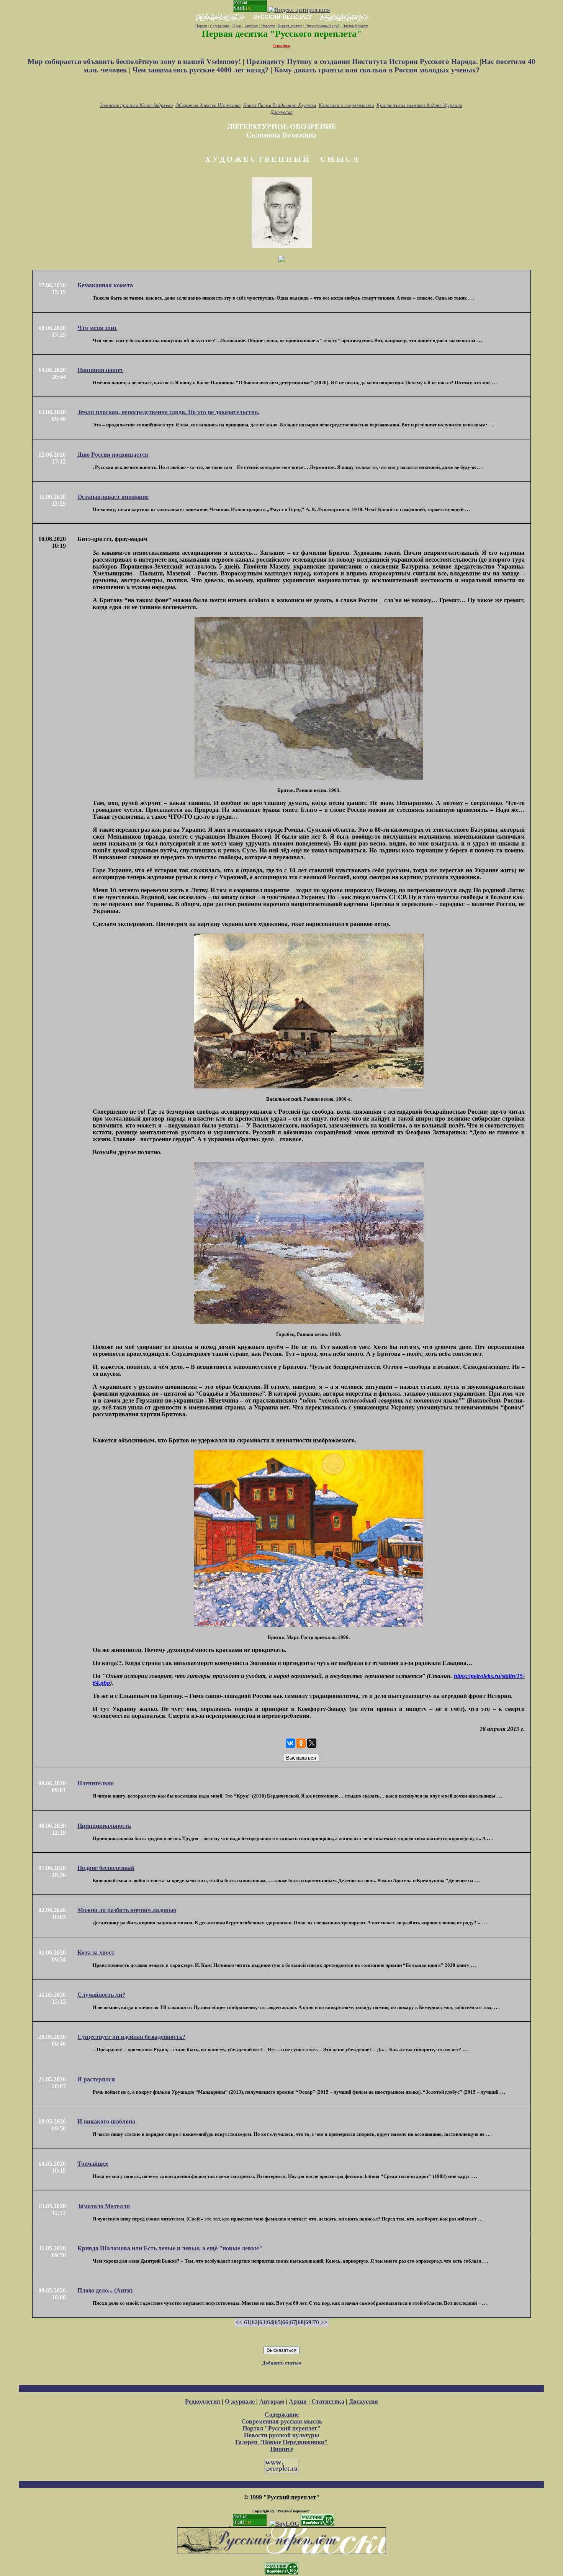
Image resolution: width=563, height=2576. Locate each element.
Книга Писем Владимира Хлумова (280, 105)
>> (324, 2322)
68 (301, 2322)
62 (255, 2322)
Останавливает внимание (113, 497)
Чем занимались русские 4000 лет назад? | (203, 70)
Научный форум (355, 26)
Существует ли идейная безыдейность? (131, 2037)
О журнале (240, 2401)
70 (316, 2322)
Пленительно (96, 1783)
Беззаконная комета (105, 285)
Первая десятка (290, 26)
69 (308, 2322)
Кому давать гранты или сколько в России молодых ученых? (377, 70)
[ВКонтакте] (290, 1743)
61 (247, 2322)
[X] (312, 1743)
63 (262, 2322)
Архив (298, 2401)
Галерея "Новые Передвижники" (281, 2442)
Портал (201, 26)
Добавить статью (281, 2363)
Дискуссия (281, 112)
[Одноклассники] (301, 1743)
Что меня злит (97, 328)
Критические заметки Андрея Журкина (419, 105)
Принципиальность (104, 1826)
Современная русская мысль (282, 2421)
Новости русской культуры (282, 2435)
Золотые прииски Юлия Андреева (137, 105)
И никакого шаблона (106, 2121)
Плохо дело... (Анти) (105, 2290)
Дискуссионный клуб (322, 26)
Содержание (220, 26)
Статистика (328, 2401)
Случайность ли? (101, 1995)
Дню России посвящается (113, 455)
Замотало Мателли (104, 2206)
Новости (268, 26)
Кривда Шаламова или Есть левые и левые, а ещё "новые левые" (170, 2248)
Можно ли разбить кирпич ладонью (127, 1910)
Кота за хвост (96, 1952)
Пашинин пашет (100, 370)
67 (293, 2322)
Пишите (282, 2449)
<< (239, 2322)
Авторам (251, 26)
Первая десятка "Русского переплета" (282, 34)
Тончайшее (93, 2164)
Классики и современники (346, 105)
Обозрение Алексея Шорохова (208, 105)
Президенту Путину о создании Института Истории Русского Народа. (363, 61)
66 (285, 2322)
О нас (237, 26)
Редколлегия (203, 2401)
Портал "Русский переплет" (281, 2428)
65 (278, 2322)
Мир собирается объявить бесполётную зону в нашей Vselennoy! (135, 61)
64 (270, 2322)
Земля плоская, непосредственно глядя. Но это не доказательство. (168, 412)
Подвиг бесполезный (106, 1868)
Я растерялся (96, 2079)
